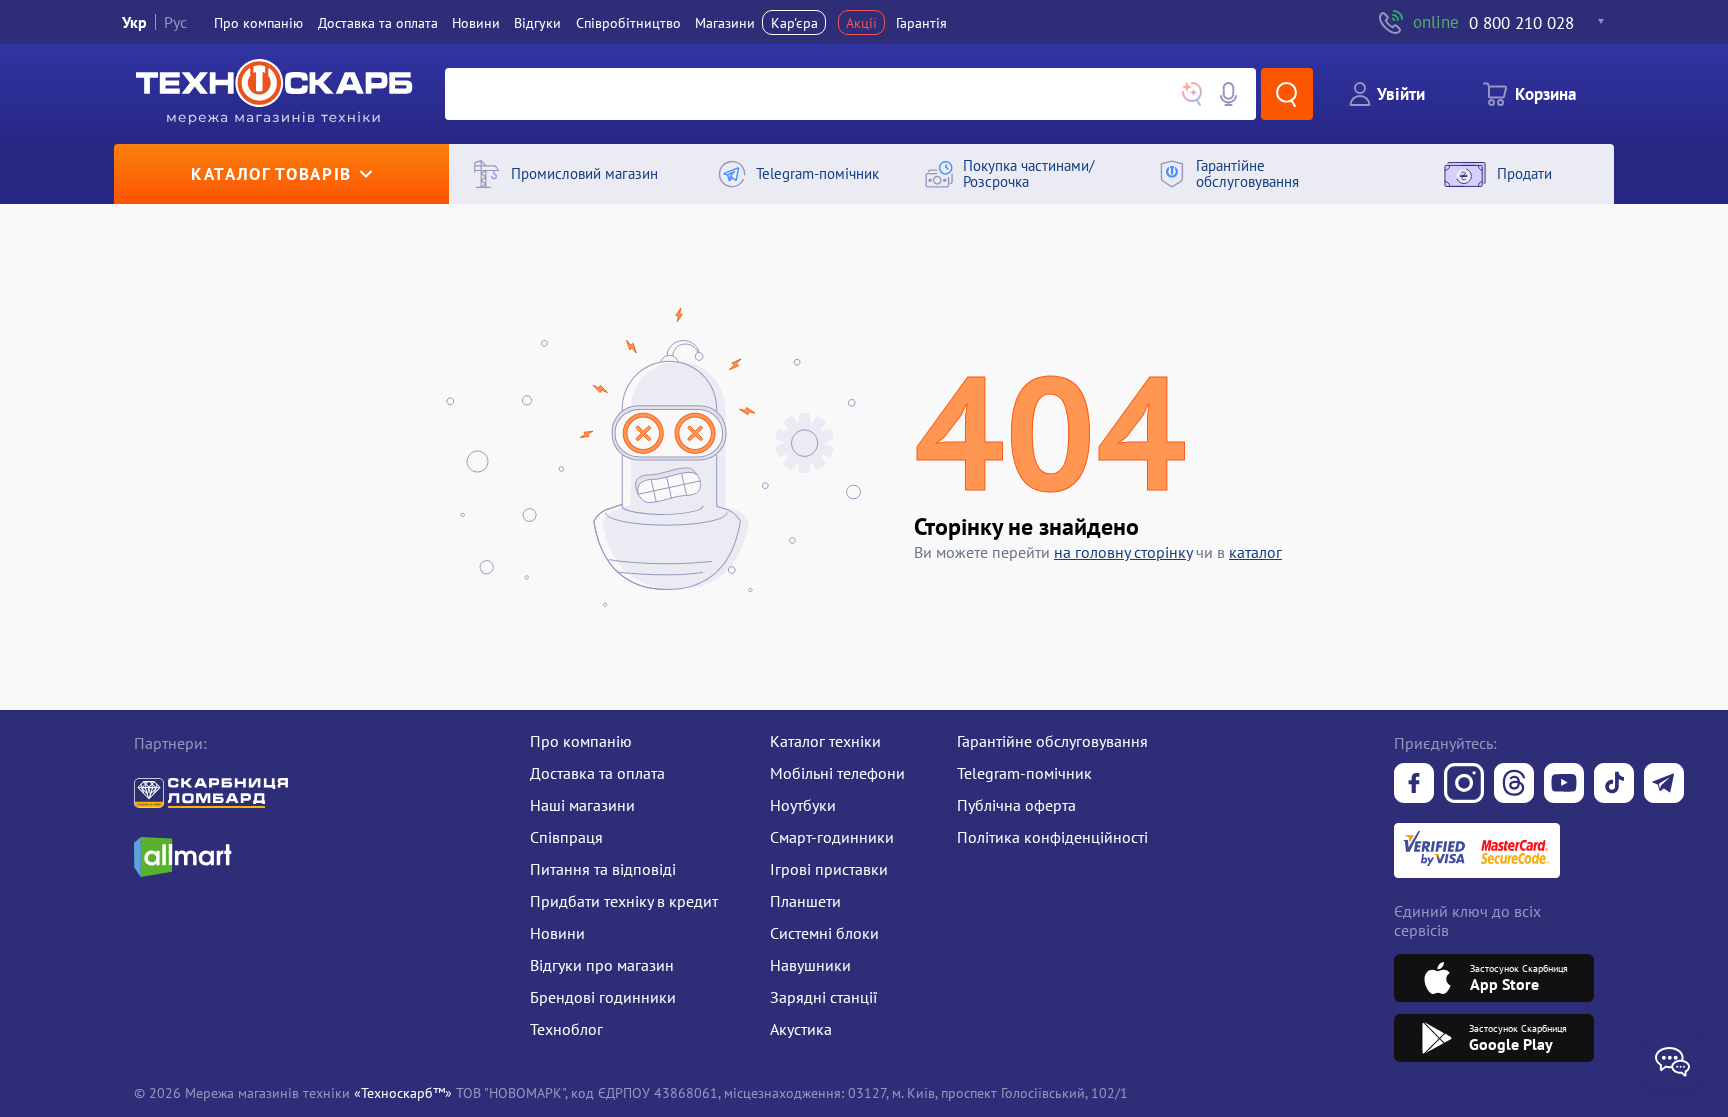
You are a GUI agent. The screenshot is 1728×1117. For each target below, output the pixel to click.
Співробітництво (628, 22)
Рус (175, 22)
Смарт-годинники (832, 837)
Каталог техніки (825, 741)
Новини (476, 22)
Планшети (805, 901)
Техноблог (566, 1029)
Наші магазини (582, 805)
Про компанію (581, 741)
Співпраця (566, 837)
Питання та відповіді (603, 869)
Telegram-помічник (1024, 773)
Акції (861, 22)
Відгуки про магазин (602, 965)
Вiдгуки (537, 22)
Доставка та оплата (378, 22)
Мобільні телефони (837, 773)
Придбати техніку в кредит (624, 901)
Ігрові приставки (829, 869)
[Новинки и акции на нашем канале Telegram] (1664, 785)
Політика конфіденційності (1052, 837)
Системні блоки (824, 933)
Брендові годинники (603, 997)
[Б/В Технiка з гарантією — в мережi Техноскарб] (1564, 785)
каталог (1255, 552)
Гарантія (921, 22)
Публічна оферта (1016, 805)
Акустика (801, 1029)
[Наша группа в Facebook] (1414, 785)
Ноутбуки (803, 805)
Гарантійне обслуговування (1052, 741)
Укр (134, 22)
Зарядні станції (823, 997)
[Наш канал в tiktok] (1614, 785)
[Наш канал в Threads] (1514, 785)
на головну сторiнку (1123, 552)
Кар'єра (794, 22)
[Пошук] (1287, 94)
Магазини (725, 22)
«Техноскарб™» (403, 1092)
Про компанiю (258, 22)
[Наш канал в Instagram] (1464, 785)
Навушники (810, 965)
